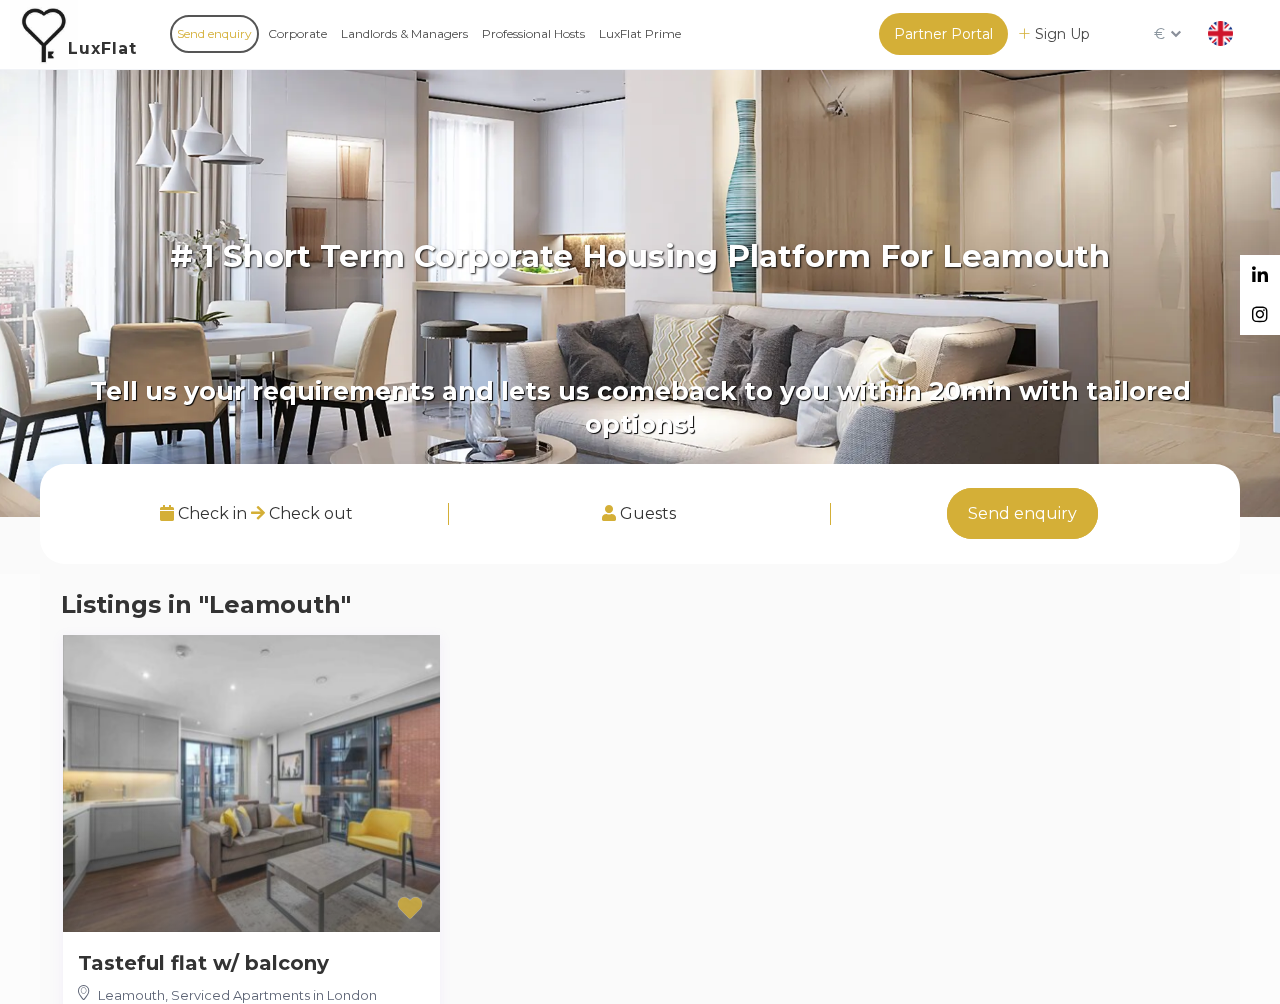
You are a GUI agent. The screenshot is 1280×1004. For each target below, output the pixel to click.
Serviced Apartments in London (274, 995)
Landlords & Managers (404, 33)
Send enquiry (214, 33)
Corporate (297, 33)
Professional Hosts (533, 33)
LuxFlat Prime (640, 33)
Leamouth (131, 995)
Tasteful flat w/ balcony (203, 963)
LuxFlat (102, 48)
